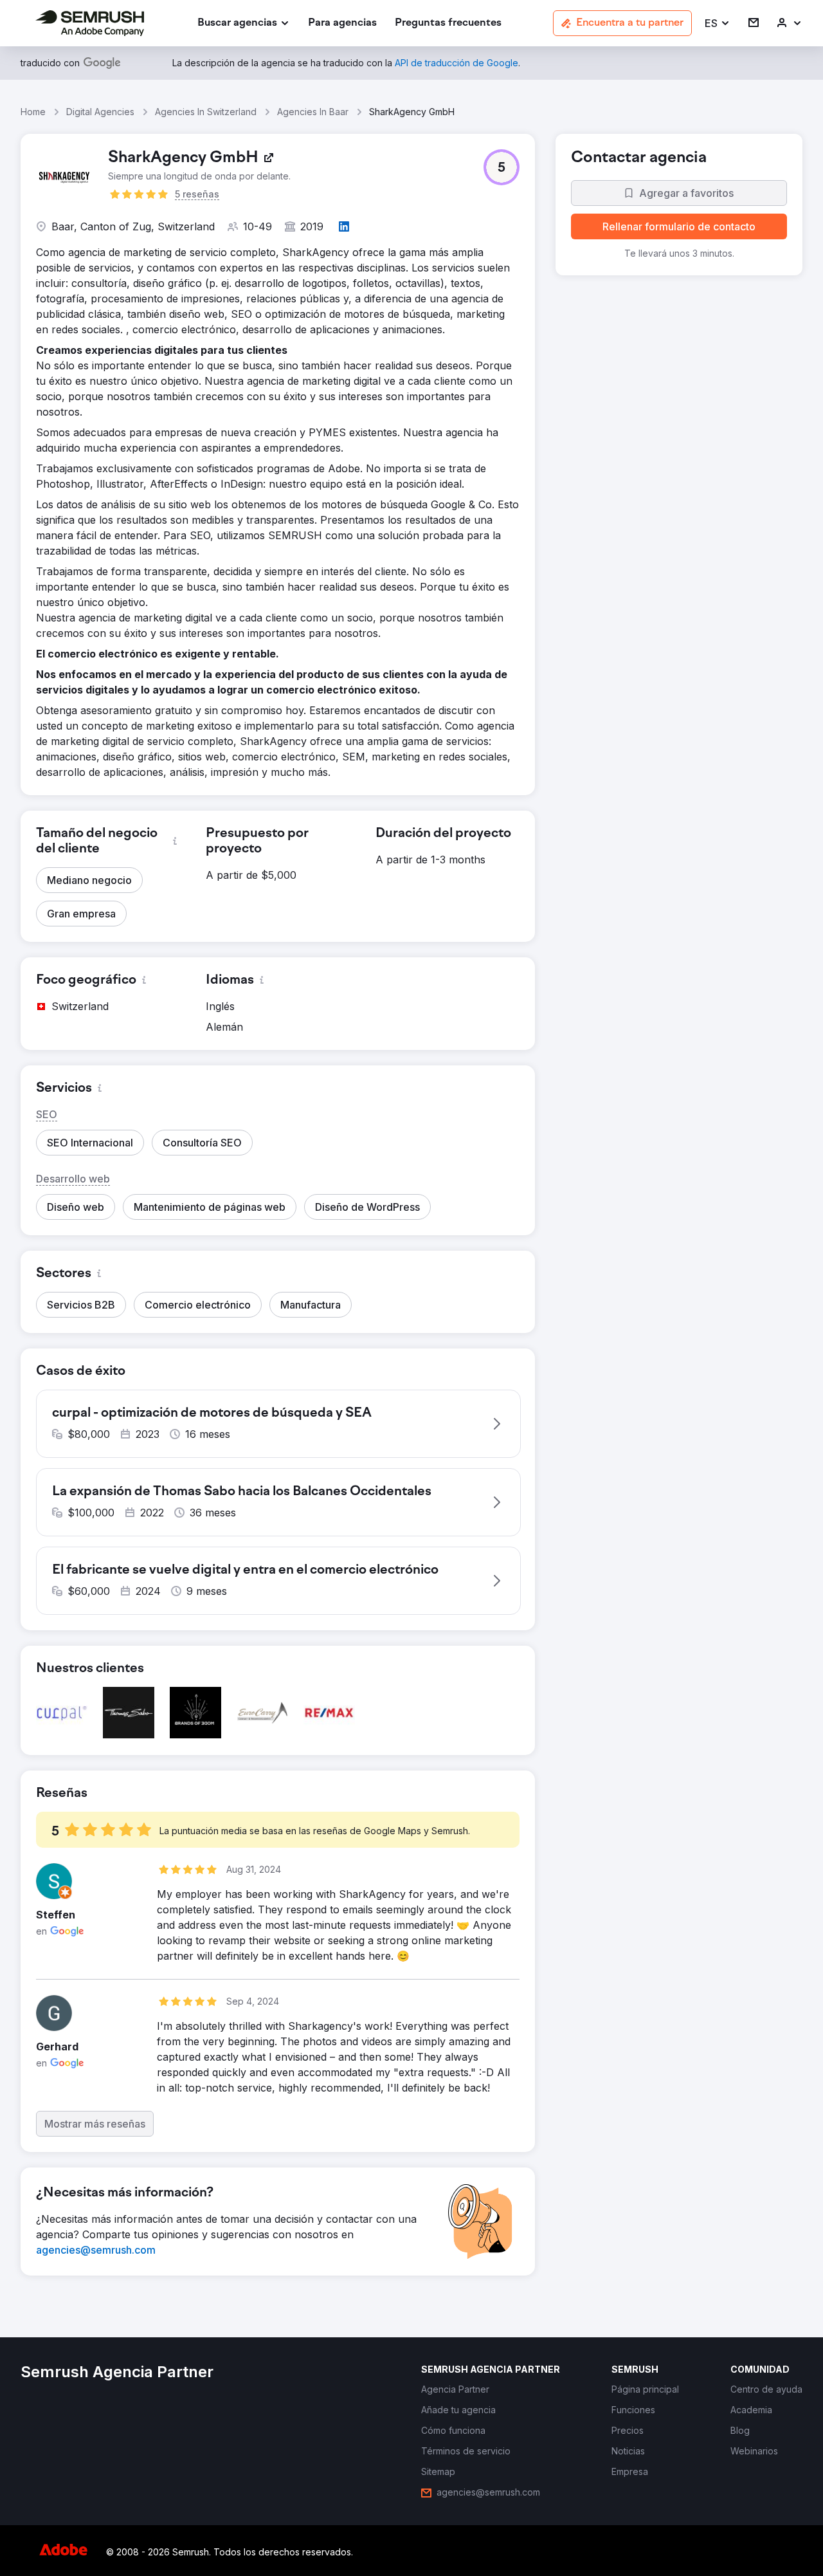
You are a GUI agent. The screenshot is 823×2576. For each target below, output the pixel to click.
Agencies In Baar (313, 112)
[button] (718, 23)
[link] (342, 23)
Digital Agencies (100, 112)
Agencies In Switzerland (206, 112)
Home (33, 112)
